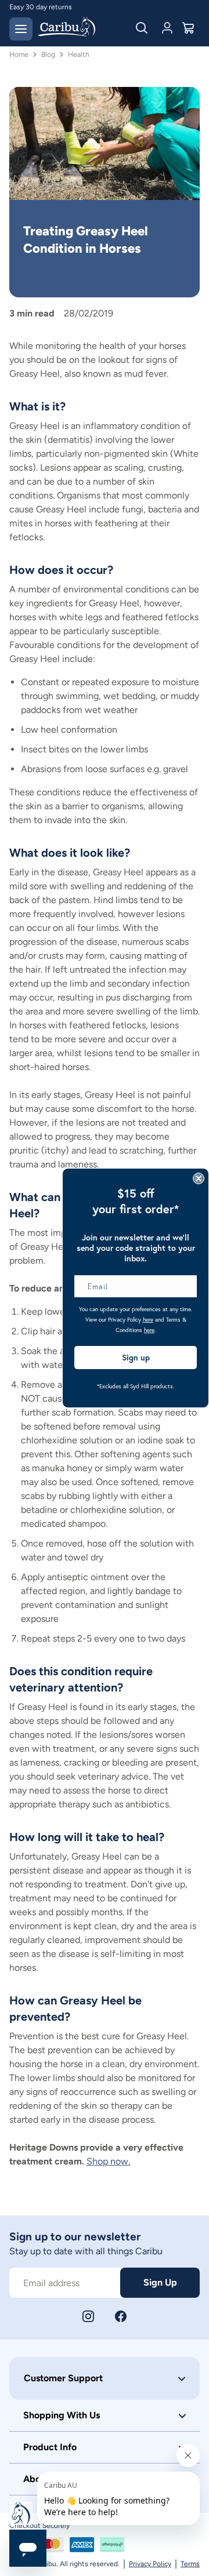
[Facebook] (121, 2316)
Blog (48, 54)
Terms (190, 2564)
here (148, 1320)
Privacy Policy (150, 2564)
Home (19, 54)
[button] (105, 2378)
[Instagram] (88, 2316)
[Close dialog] (199, 1178)
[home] (66, 28)
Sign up (136, 1358)
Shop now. (108, 2161)
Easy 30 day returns (41, 7)
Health (79, 54)
